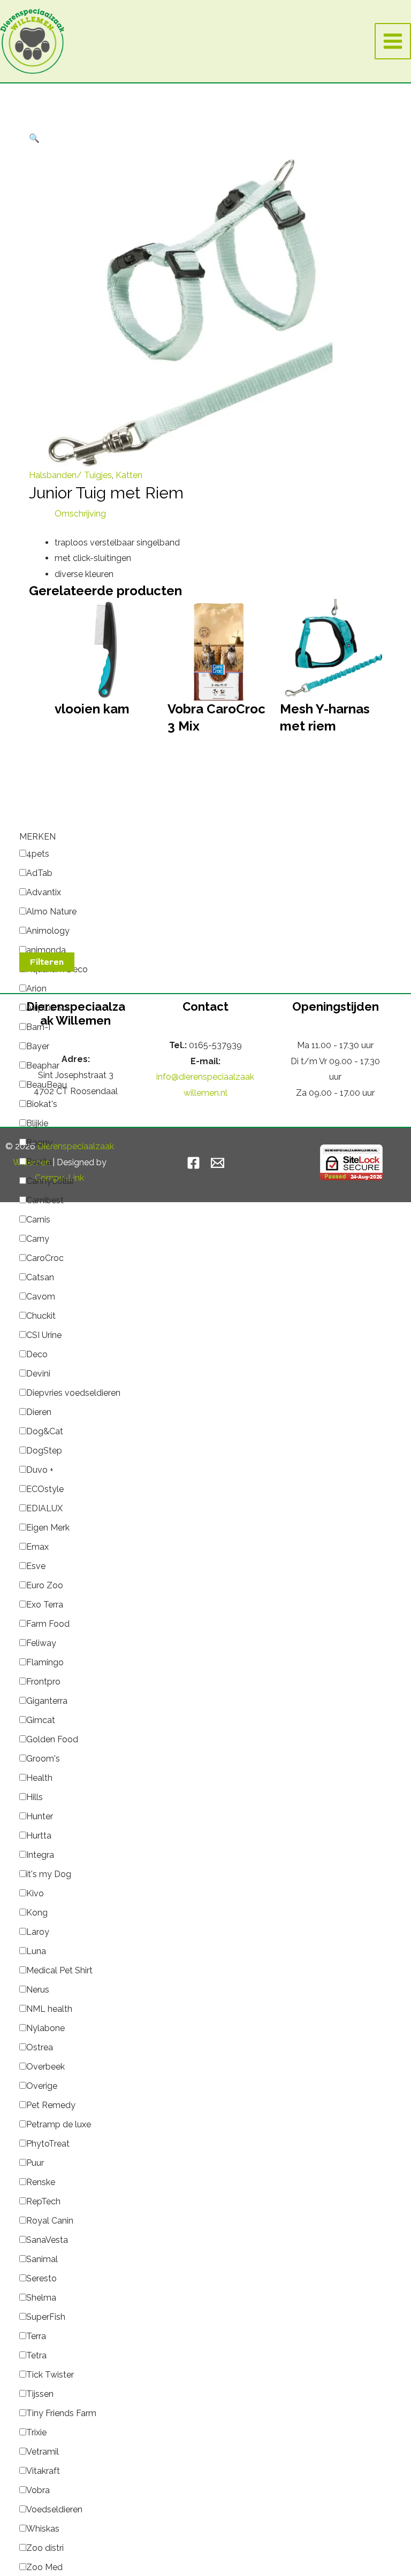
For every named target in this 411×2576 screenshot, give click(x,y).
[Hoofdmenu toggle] (393, 41)
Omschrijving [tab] (80, 514)
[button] (34, 138)
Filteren (47, 962)
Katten (129, 475)
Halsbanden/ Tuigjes (70, 475)
